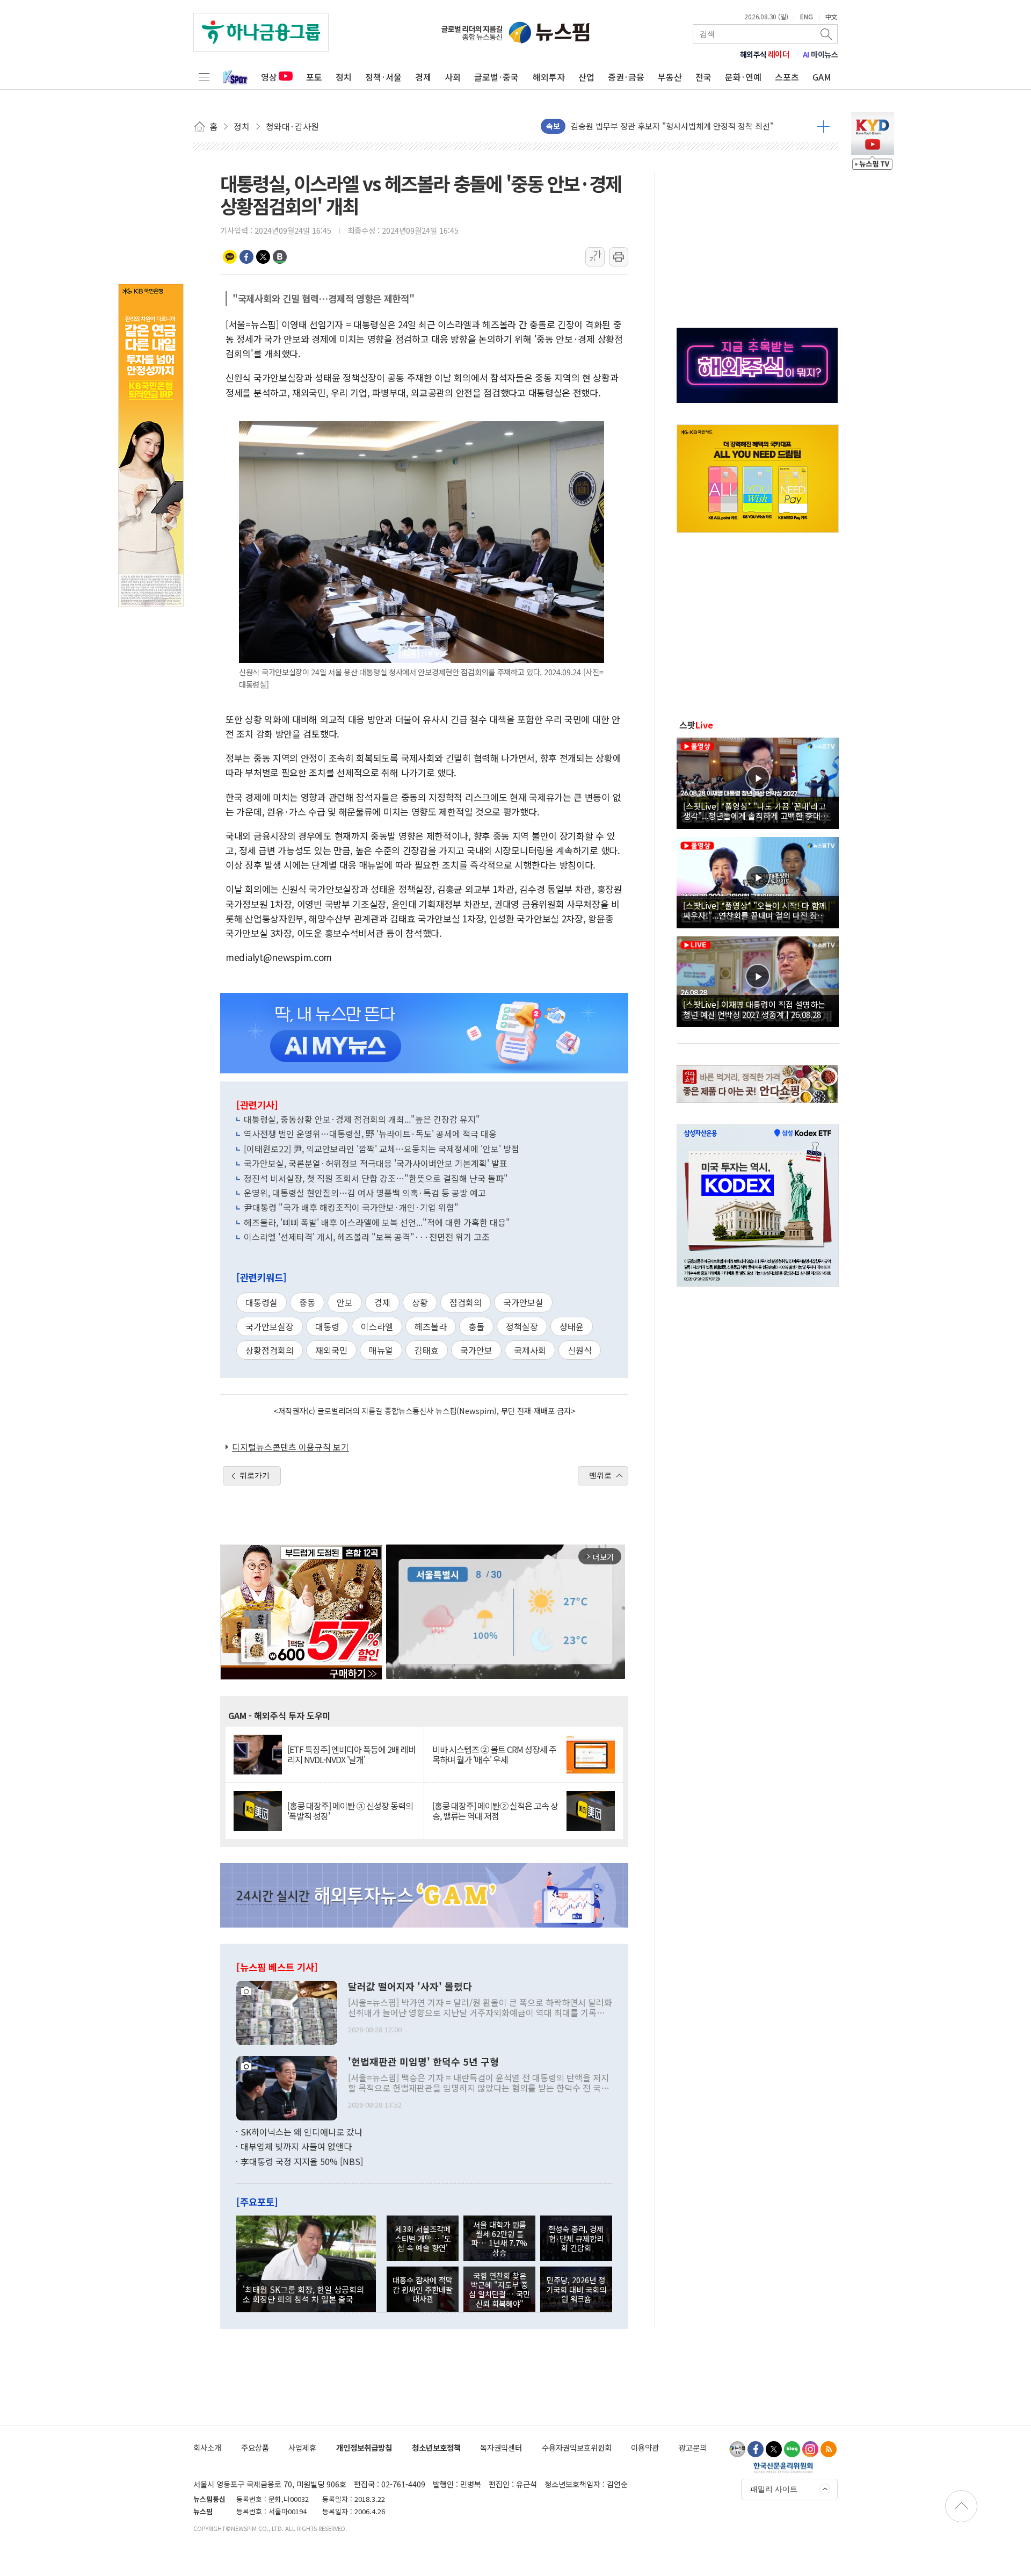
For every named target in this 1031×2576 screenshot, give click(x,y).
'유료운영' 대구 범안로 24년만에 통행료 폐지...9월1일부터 (669, 126)
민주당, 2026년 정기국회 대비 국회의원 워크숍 (576, 2289)
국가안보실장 (270, 1326)
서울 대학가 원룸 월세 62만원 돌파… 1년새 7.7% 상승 (499, 2238)
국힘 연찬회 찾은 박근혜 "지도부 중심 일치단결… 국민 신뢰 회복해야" (499, 2289)
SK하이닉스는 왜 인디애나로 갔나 (302, 2132)
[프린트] (619, 257)
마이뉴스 (821, 54)
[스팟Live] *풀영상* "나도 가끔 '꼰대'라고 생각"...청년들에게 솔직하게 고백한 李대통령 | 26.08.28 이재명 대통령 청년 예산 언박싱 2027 (756, 811)
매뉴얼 (381, 1350)
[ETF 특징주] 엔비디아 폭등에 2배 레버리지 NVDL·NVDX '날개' (351, 1755)
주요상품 (255, 2447)
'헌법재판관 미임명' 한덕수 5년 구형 (423, 2062)
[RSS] (829, 2449)
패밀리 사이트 (774, 2489)
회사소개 (207, 2447)
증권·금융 (626, 77)
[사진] (287, 2011)
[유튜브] (737, 2449)
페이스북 (246, 257)
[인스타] (810, 2449)
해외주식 (765, 54)
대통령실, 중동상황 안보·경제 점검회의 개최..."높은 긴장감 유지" (362, 1119)
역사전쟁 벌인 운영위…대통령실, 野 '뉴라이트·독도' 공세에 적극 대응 (370, 1134)
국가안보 (476, 1350)
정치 (344, 77)
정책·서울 (383, 77)
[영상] (758, 782)
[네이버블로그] (792, 2449)
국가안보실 (523, 1302)
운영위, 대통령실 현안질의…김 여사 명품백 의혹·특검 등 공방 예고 (365, 1193)
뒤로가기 (255, 1475)
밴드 (280, 257)
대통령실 (262, 1302)
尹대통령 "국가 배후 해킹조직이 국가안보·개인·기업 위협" (351, 1207)
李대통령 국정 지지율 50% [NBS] (302, 2161)
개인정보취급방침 (364, 2447)
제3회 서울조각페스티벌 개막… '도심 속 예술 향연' (423, 2238)
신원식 (580, 1350)
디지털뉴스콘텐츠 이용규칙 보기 (291, 1447)
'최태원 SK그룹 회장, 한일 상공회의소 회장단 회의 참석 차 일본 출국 (303, 2294)
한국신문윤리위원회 (783, 2467)
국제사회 (530, 1350)
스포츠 (787, 77)
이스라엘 (377, 1326)
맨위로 (600, 1475)
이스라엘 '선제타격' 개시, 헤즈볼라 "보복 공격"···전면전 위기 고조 (367, 1237)
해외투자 (549, 77)
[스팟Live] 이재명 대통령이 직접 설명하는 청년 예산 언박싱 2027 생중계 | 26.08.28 (754, 1009)
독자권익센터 (501, 2447)
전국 (703, 77)
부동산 (670, 77)
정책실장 (522, 1326)
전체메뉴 (204, 77)
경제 (423, 77)
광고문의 (693, 2447)
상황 (420, 1302)
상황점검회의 (270, 1350)
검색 (827, 34)
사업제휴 (302, 2447)
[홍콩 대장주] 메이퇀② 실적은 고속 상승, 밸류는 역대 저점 (495, 1811)
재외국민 (331, 1350)
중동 (307, 1302)
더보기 (823, 126)
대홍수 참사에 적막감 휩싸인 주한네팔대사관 (423, 2289)
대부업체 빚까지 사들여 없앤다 (296, 2146)
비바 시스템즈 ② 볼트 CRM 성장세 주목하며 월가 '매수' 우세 (494, 1755)
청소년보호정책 (436, 2447)
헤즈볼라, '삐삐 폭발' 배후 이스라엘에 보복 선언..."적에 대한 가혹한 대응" (377, 1222)
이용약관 (645, 2447)
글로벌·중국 (496, 77)
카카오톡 (230, 257)
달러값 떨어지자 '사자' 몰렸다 (410, 1987)
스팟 (696, 725)
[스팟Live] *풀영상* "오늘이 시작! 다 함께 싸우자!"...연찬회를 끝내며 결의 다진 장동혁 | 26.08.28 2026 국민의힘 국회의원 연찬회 (758, 910)
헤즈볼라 (431, 1326)
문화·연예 (743, 77)
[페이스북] (756, 2449)
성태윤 (572, 1326)
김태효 (427, 1350)
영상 (269, 77)
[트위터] (774, 2449)
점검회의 (466, 1302)
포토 (314, 77)
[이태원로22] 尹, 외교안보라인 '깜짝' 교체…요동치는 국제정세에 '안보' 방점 (382, 1149)
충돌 (476, 1326)
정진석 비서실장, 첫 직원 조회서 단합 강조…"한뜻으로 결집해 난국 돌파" (376, 1178)
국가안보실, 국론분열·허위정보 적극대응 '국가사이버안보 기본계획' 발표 (376, 1163)
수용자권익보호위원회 (577, 2447)
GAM (822, 77)
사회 (453, 77)
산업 (586, 77)
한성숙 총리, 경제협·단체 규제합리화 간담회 (576, 2238)
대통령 (327, 1326)
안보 (345, 1302)
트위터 (263, 257)
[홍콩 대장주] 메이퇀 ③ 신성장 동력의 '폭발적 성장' (350, 1811)
